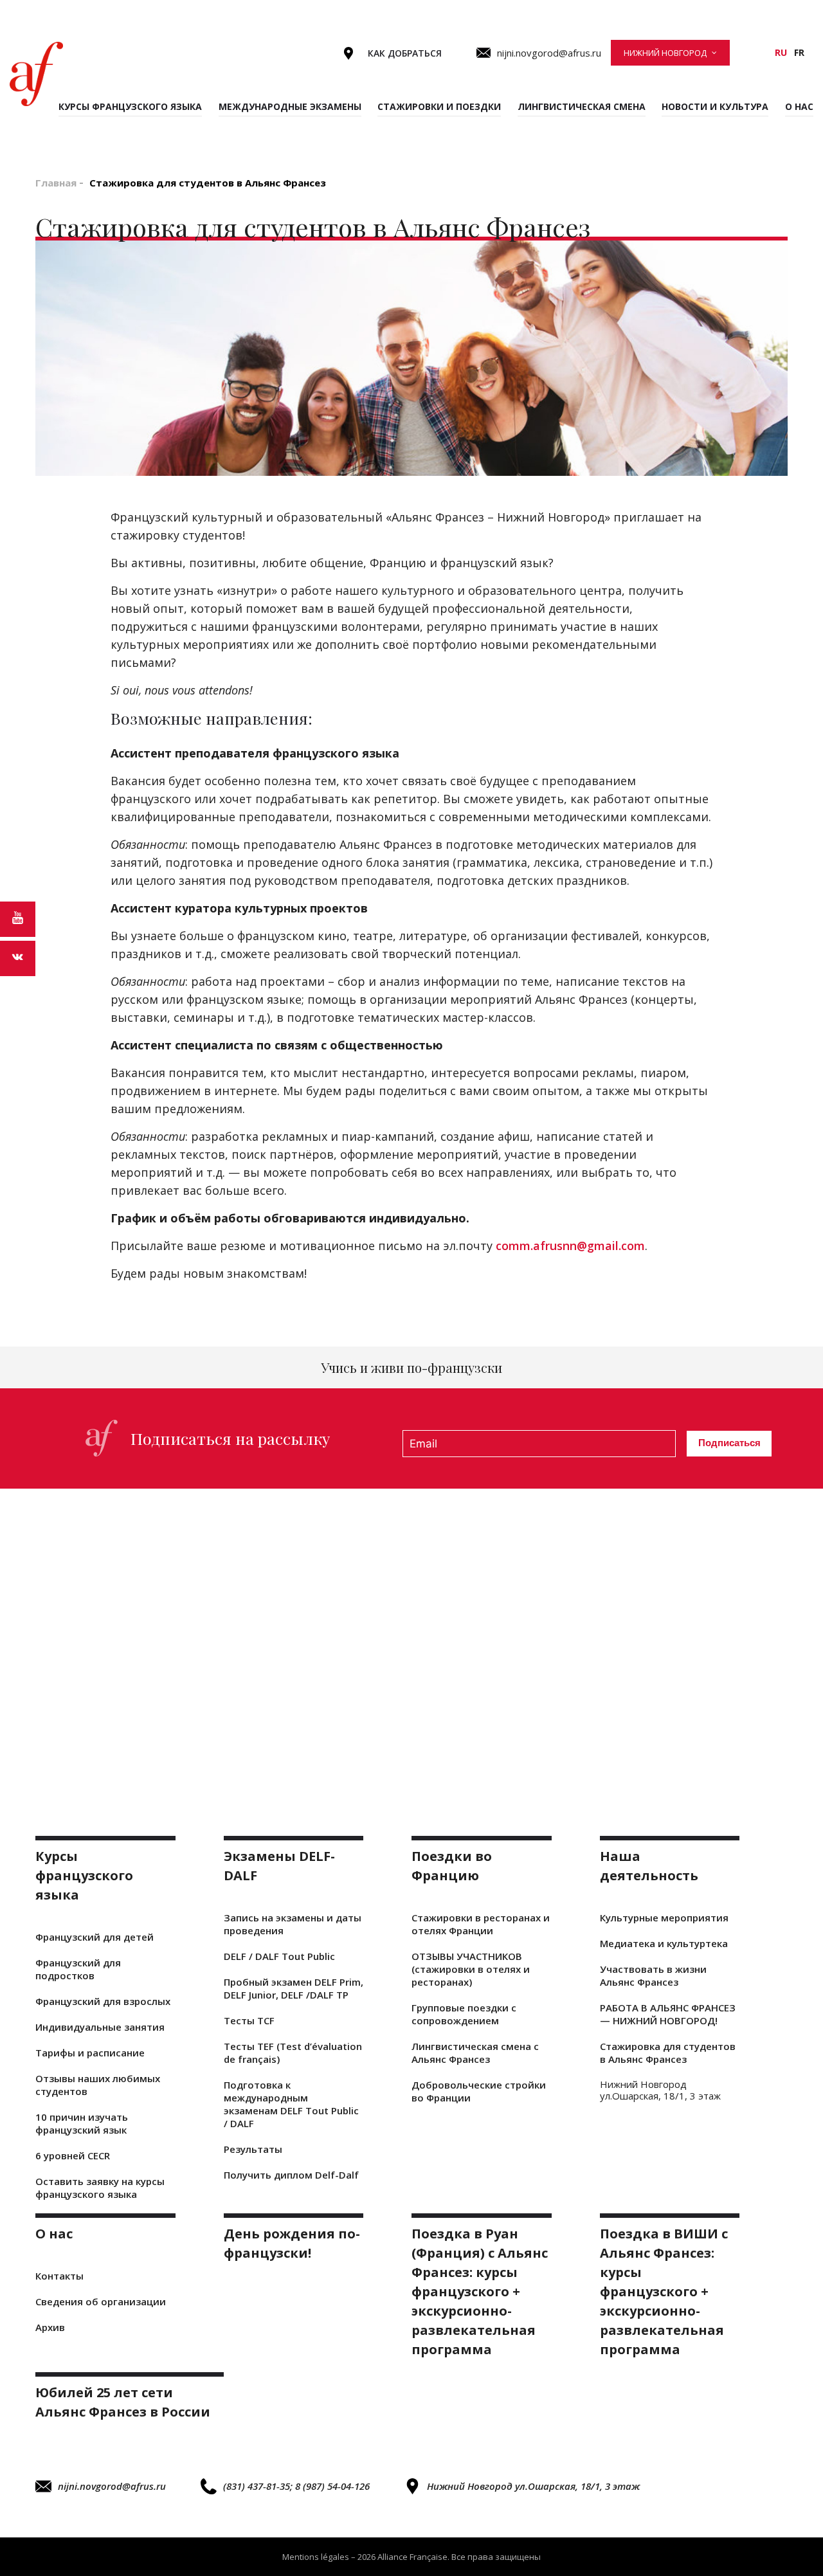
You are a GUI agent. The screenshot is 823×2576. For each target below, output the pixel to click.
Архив (50, 2327)
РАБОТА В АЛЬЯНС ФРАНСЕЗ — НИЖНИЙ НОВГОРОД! (668, 2014)
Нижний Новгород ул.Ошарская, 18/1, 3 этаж (533, 2486)
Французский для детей (95, 1937)
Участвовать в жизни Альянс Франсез (653, 1975)
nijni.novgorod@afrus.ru (112, 2486)
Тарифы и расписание (90, 2053)
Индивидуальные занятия (100, 2027)
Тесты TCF (249, 2020)
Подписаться (729, 1443)
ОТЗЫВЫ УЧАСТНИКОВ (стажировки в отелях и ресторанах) (471, 1969)
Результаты (253, 2149)
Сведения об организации (101, 2301)
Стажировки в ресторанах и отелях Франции (481, 1924)
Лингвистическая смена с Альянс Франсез (475, 2053)
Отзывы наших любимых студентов (98, 2085)
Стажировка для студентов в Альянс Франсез (668, 2053)
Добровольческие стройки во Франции (479, 2091)
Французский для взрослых (103, 2001)
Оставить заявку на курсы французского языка (100, 2188)
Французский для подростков (78, 1969)
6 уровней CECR (73, 2155)
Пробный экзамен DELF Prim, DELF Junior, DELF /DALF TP (294, 1988)
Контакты (59, 2276)
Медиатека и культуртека (664, 1943)
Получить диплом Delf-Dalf (291, 2175)
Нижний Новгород (665, 53)
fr (799, 52)
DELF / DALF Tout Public (279, 1956)
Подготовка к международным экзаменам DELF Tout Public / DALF (291, 2104)
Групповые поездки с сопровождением (464, 2014)
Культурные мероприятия (664, 1918)
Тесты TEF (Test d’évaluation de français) (293, 2053)
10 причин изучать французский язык (82, 2123)
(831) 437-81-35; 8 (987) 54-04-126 (296, 2486)
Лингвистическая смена (582, 106)
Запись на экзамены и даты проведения (293, 1924)
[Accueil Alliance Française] (36, 74)
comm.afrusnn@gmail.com (570, 1246)
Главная (56, 183)
